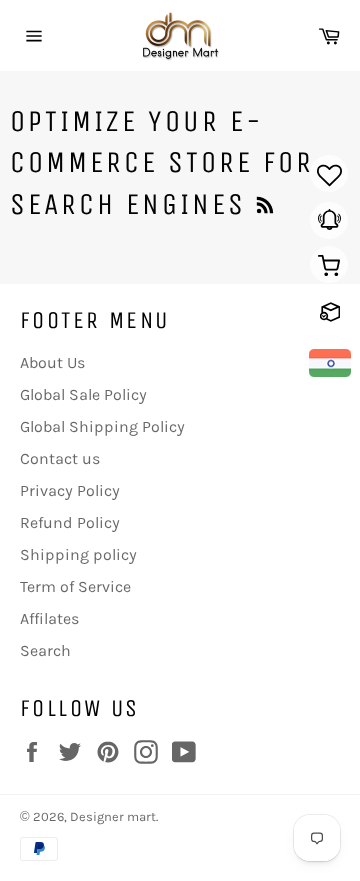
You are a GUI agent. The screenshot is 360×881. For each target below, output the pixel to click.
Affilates (49, 618)
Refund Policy (70, 522)
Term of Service (75, 586)
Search (45, 650)
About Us (52, 362)
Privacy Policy (70, 490)
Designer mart (113, 816)
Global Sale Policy (83, 394)
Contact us (60, 458)
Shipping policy (78, 554)
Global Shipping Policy (102, 426)
